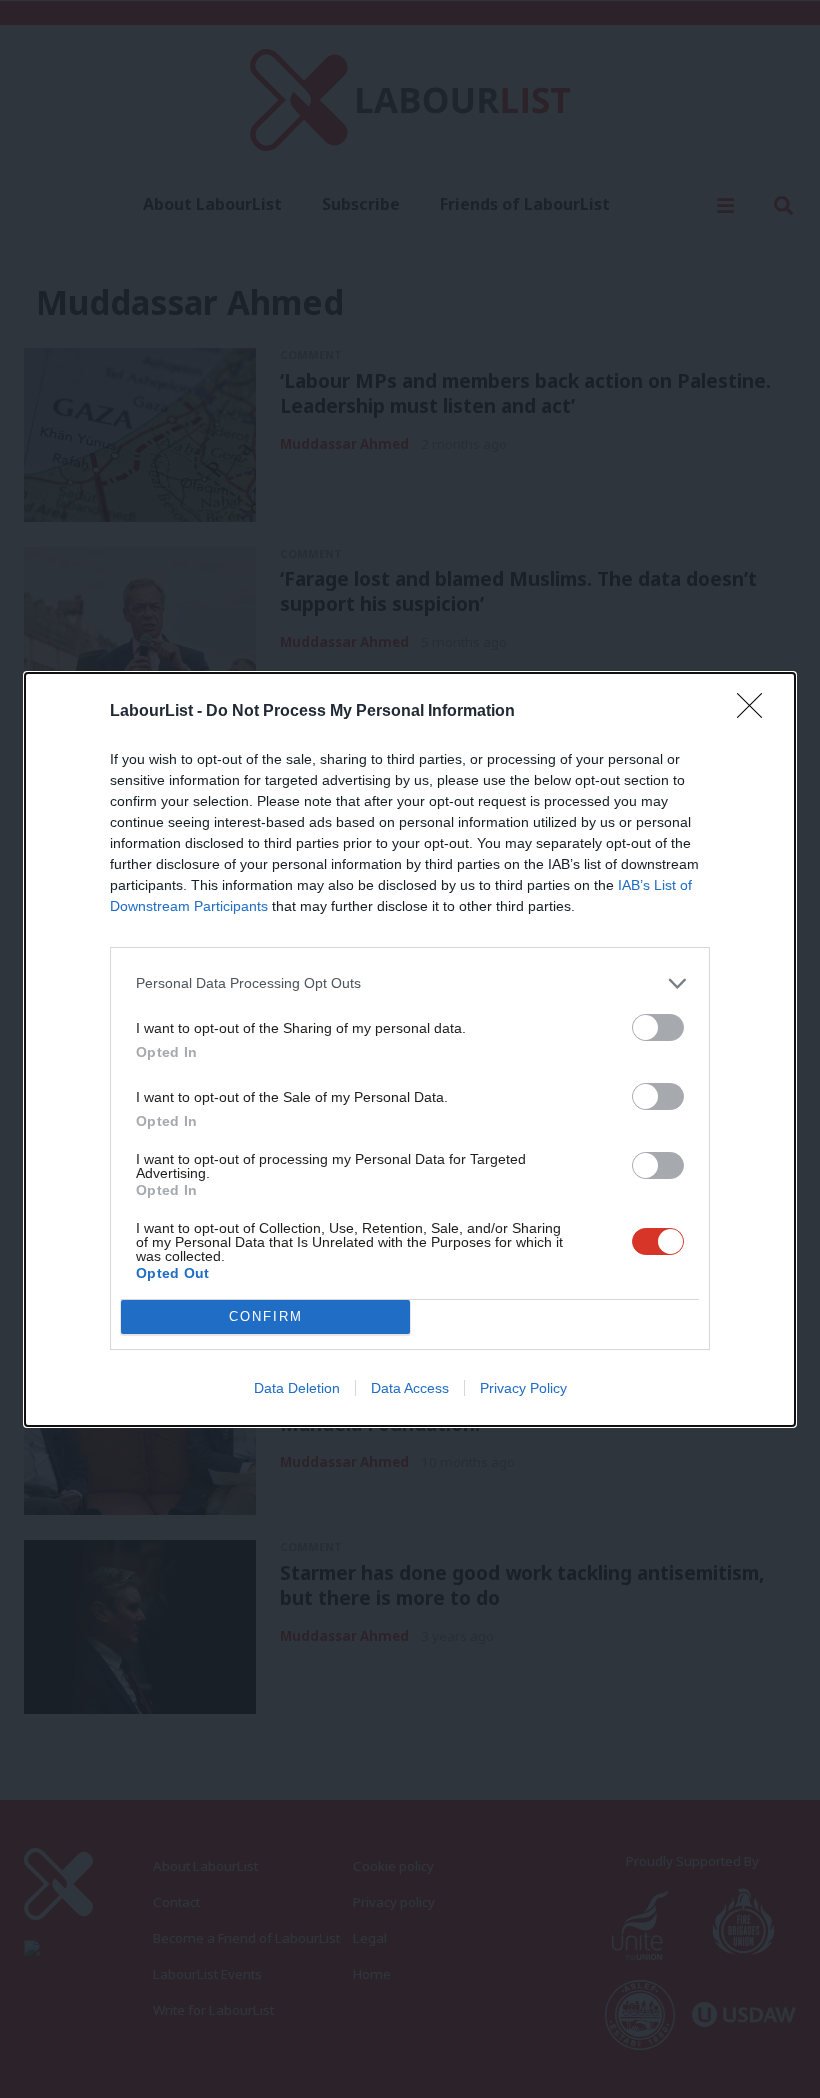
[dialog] (410, 1049)
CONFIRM (266, 1316)
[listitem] (410, 983)
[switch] (658, 1027)
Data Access (410, 1388)
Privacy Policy (523, 1388)
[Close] (756, 712)
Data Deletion (297, 1388)
